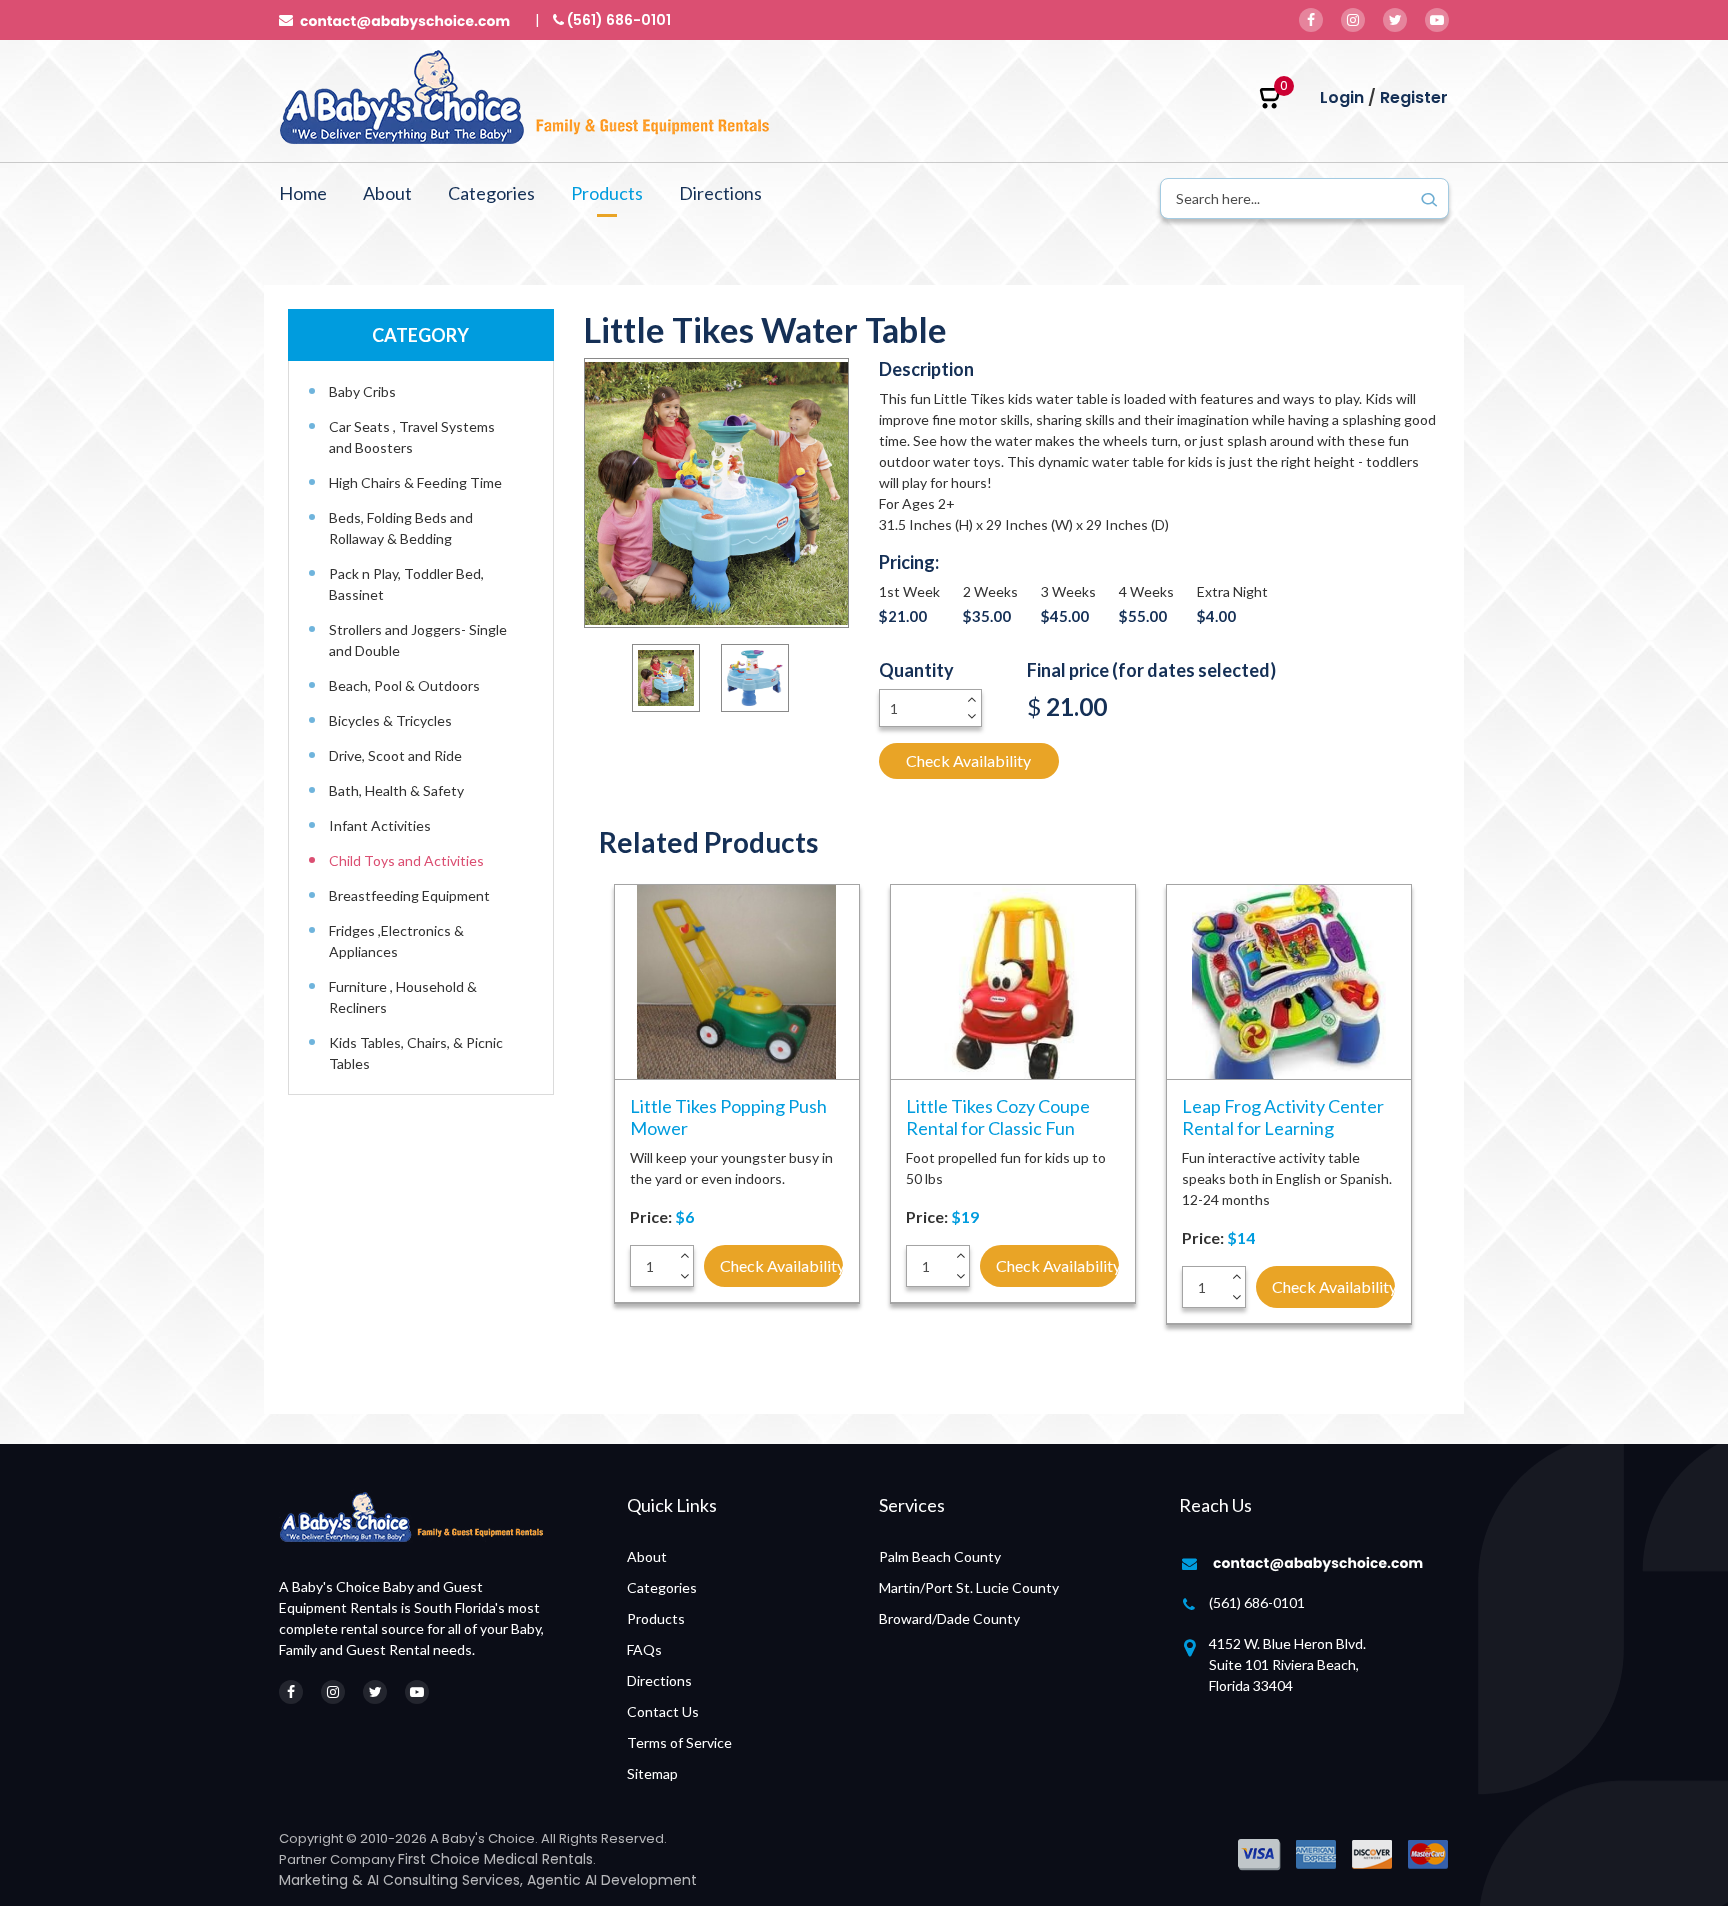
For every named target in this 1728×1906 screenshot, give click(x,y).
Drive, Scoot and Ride (395, 755)
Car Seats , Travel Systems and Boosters (412, 437)
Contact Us (663, 1711)
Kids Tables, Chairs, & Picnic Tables (416, 1053)
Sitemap (652, 1773)
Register (1414, 97)
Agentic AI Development (612, 1880)
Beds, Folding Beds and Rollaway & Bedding (401, 528)
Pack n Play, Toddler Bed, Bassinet (406, 584)
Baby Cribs (362, 391)
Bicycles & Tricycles (390, 720)
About (387, 193)
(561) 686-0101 (1257, 1602)
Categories (491, 193)
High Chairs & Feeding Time (415, 482)
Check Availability (968, 760)
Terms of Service (679, 1742)
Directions (720, 193)
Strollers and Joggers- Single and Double (418, 640)
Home (303, 193)
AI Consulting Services (443, 1880)
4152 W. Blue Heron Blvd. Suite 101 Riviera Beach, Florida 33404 (1287, 1664)
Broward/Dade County (949, 1618)
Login (1342, 97)
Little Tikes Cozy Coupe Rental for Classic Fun (998, 1117)
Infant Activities (380, 825)
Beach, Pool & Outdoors (404, 685)
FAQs (644, 1649)
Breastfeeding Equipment (409, 895)
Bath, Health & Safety (396, 790)
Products (607, 193)
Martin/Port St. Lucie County (969, 1587)
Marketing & (323, 1880)
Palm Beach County (940, 1556)
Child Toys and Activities (406, 860)
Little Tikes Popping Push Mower (728, 1117)
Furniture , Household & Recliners (403, 997)
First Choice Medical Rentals (495, 1859)
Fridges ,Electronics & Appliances (396, 941)
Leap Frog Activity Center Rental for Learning (1283, 1117)
